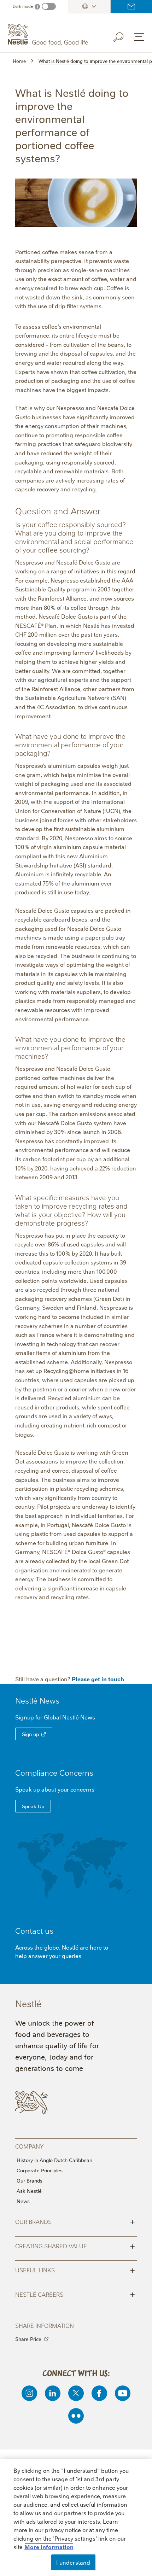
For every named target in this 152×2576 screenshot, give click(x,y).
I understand (73, 2562)
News (23, 2201)
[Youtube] (123, 2393)
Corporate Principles (40, 2170)
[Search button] (123, 36)
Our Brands (30, 2180)
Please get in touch (98, 1679)
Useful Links (75, 2270)
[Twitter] (76, 2393)
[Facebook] (99, 2393)
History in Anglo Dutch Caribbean (54, 2160)
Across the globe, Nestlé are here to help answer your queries (62, 1951)
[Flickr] (76, 2416)
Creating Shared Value (75, 2245)
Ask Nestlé (29, 2191)
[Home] (49, 35)
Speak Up (33, 1806)
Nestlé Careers (75, 2294)
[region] (76, 2517)
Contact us (131, 6)
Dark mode (23, 6)
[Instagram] (29, 2393)
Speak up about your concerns (55, 1789)
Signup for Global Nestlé (55, 1717)
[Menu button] (139, 37)
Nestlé (37, 1700)
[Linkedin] (53, 2393)
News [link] (49, 1700)
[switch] (49, 6)
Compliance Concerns (54, 1772)
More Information (49, 2547)
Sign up (30, 1734)
